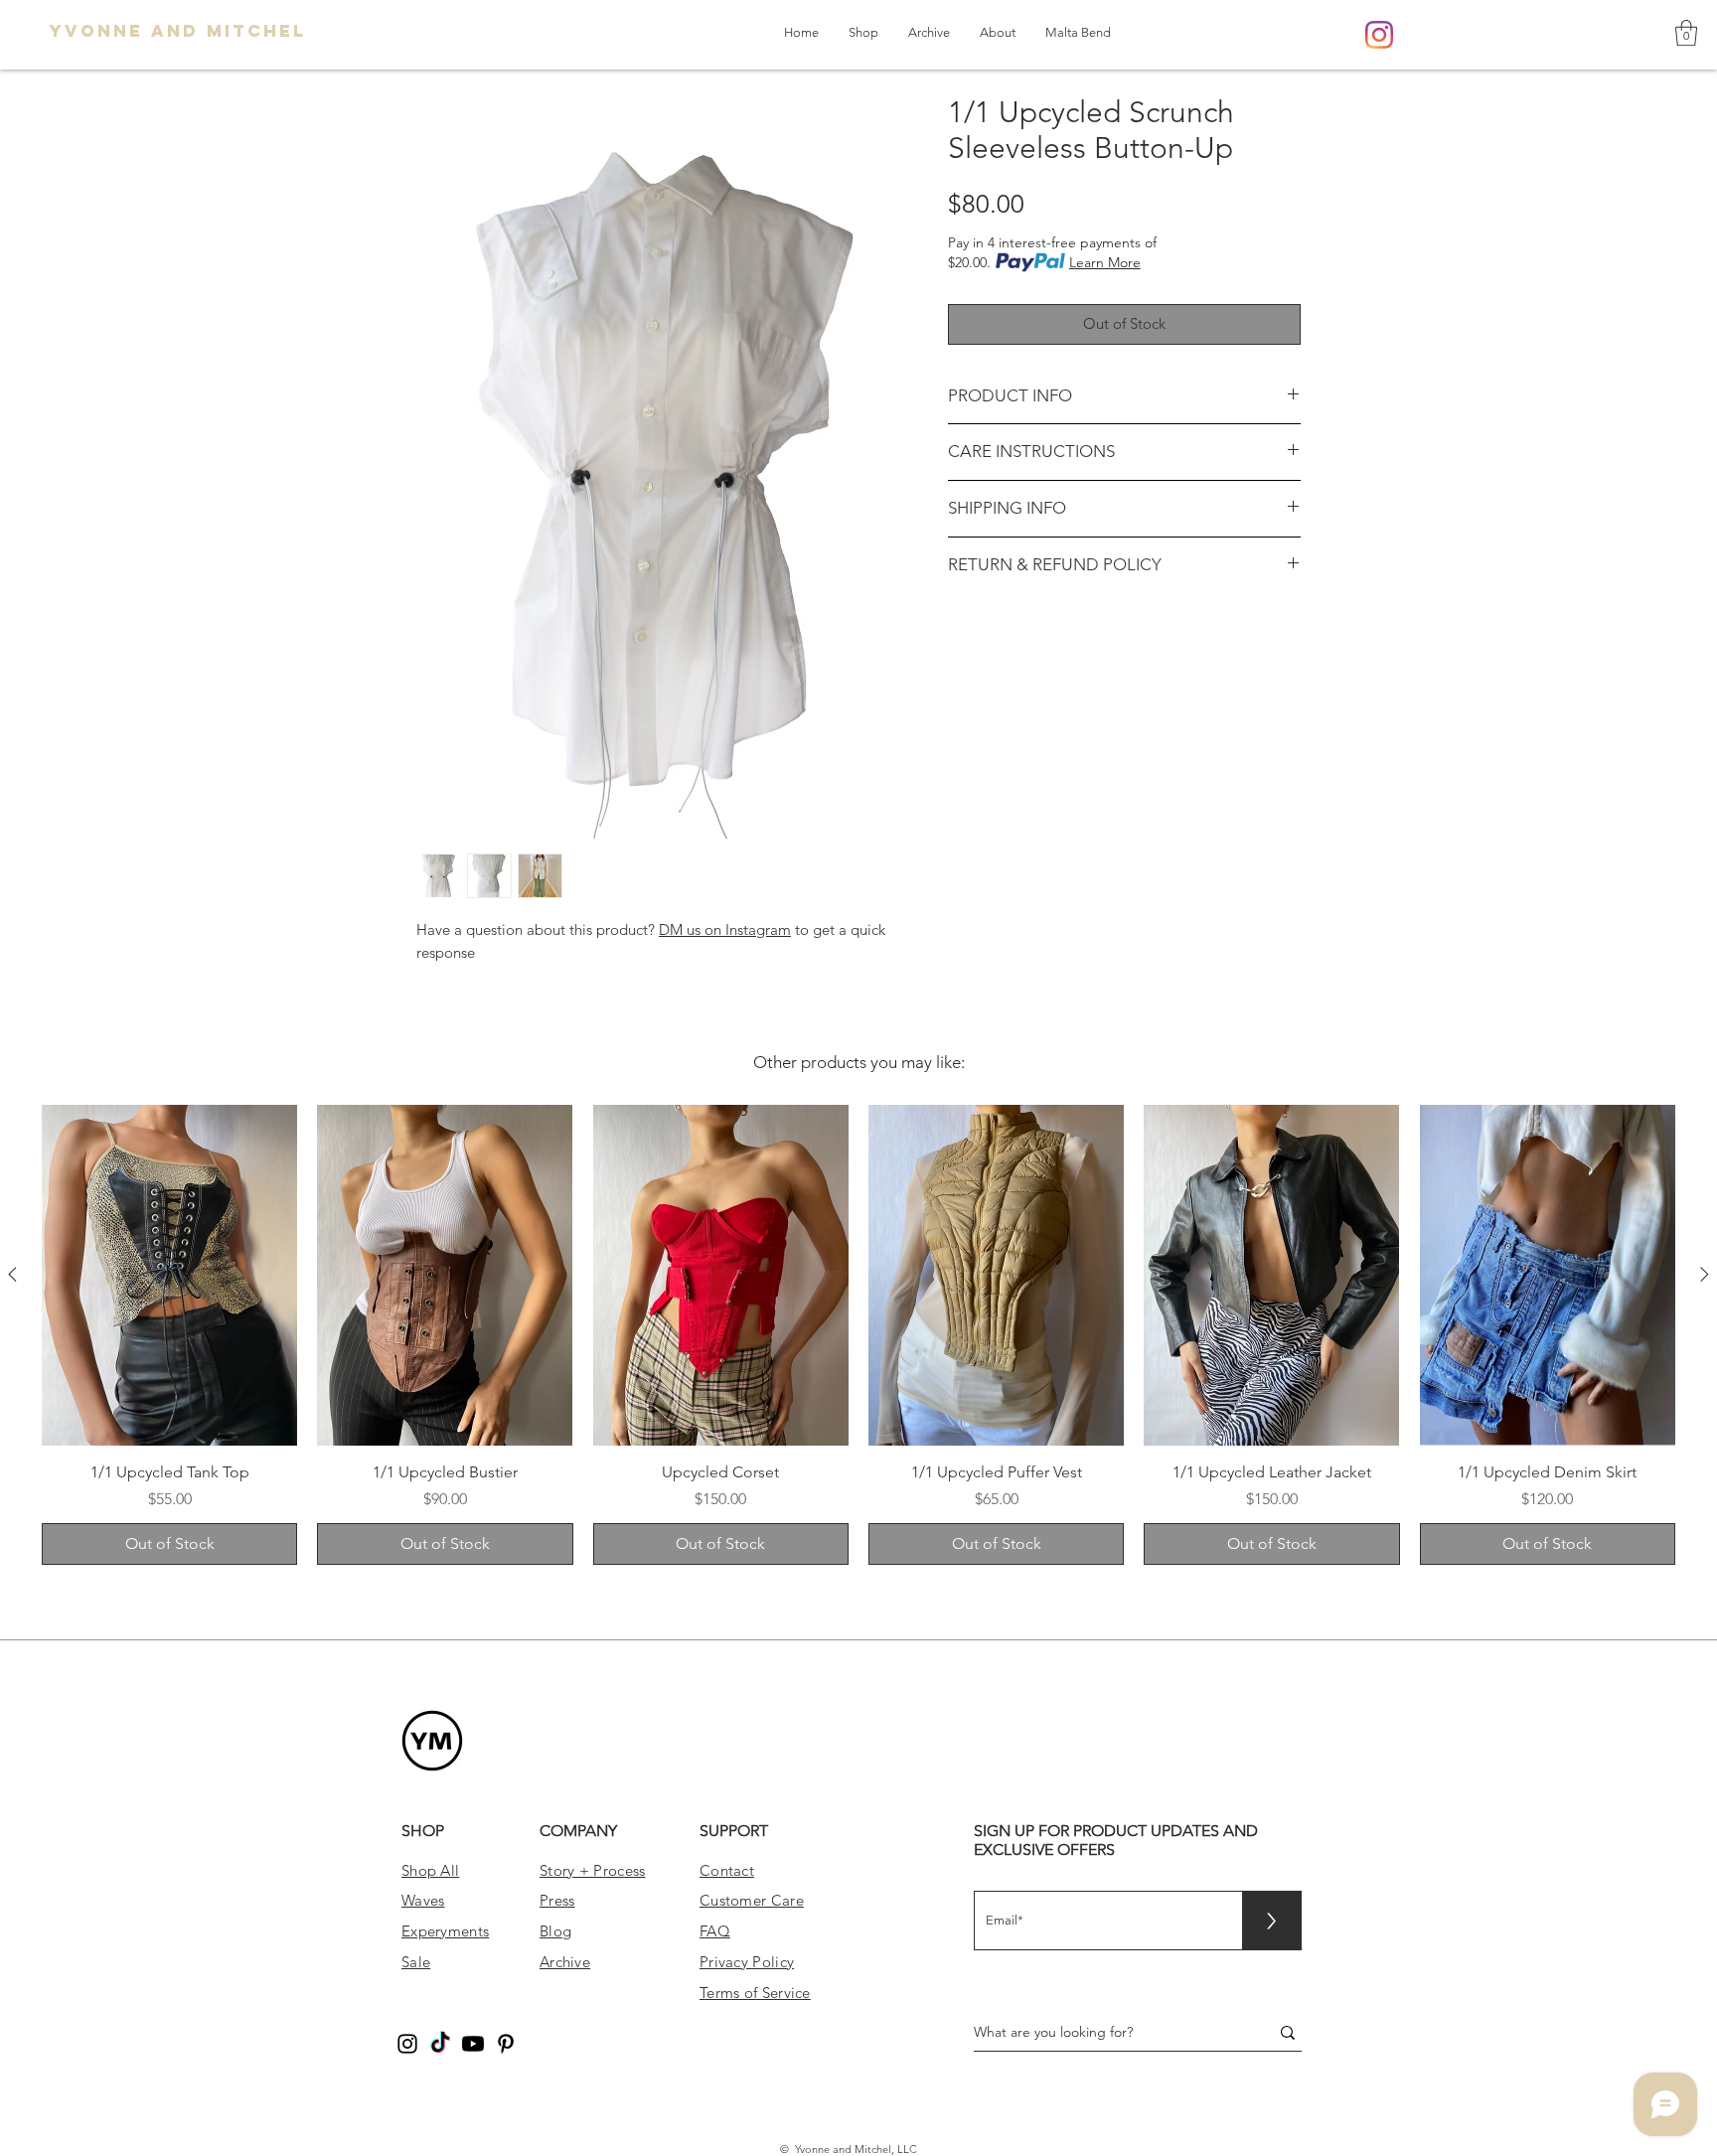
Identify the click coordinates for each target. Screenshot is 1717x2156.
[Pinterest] (506, 2044)
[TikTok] (440, 2044)
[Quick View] (169, 1275)
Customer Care (752, 1900)
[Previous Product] (12, 1274)
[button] (1686, 33)
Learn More (1105, 262)
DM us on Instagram (725, 929)
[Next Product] (1705, 1274)
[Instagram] (1379, 35)
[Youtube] (473, 2044)
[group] (858, 1335)
